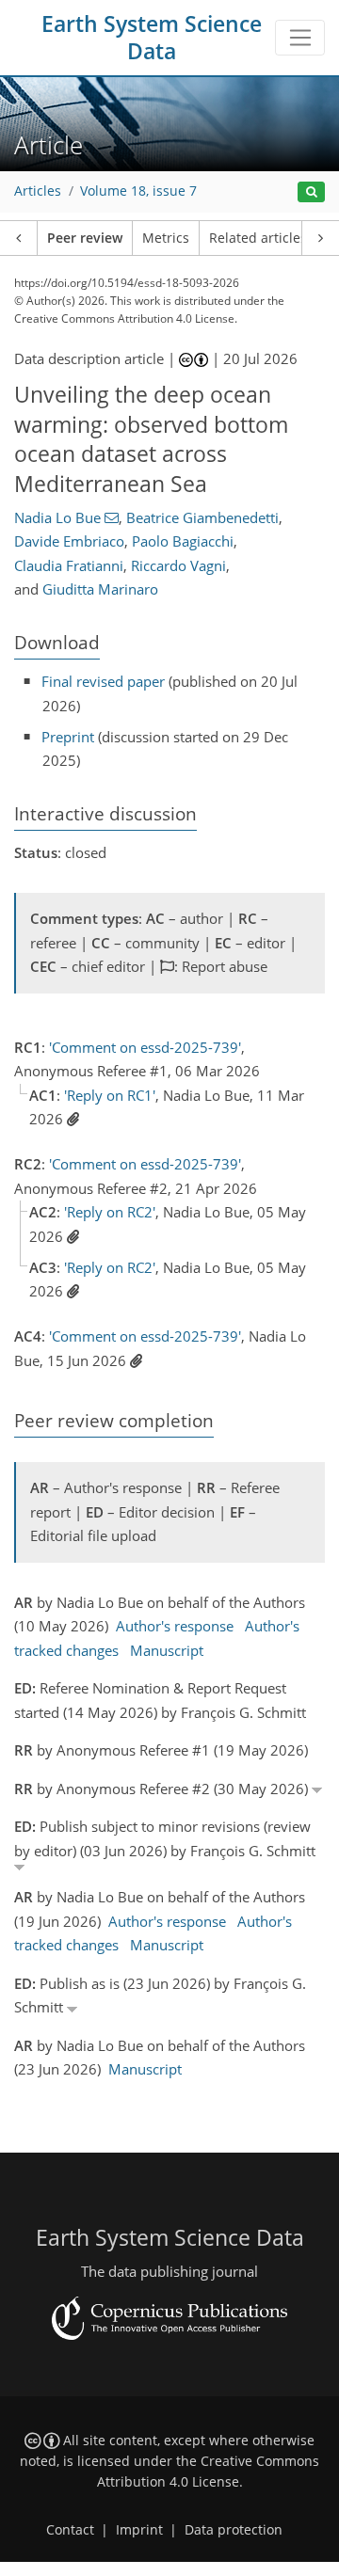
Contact (70, 2530)
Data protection (234, 2530)
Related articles (258, 238)
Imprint (139, 2530)
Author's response (175, 1626)
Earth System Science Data (152, 38)
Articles (38, 191)
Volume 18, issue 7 (138, 191)
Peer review (85, 238)
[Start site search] (311, 192)
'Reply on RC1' (110, 1095)
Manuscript (167, 1650)
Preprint (68, 737)
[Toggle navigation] (300, 38)
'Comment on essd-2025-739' (145, 1047)
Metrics (166, 238)
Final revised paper (103, 681)
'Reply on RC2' (110, 1212)
